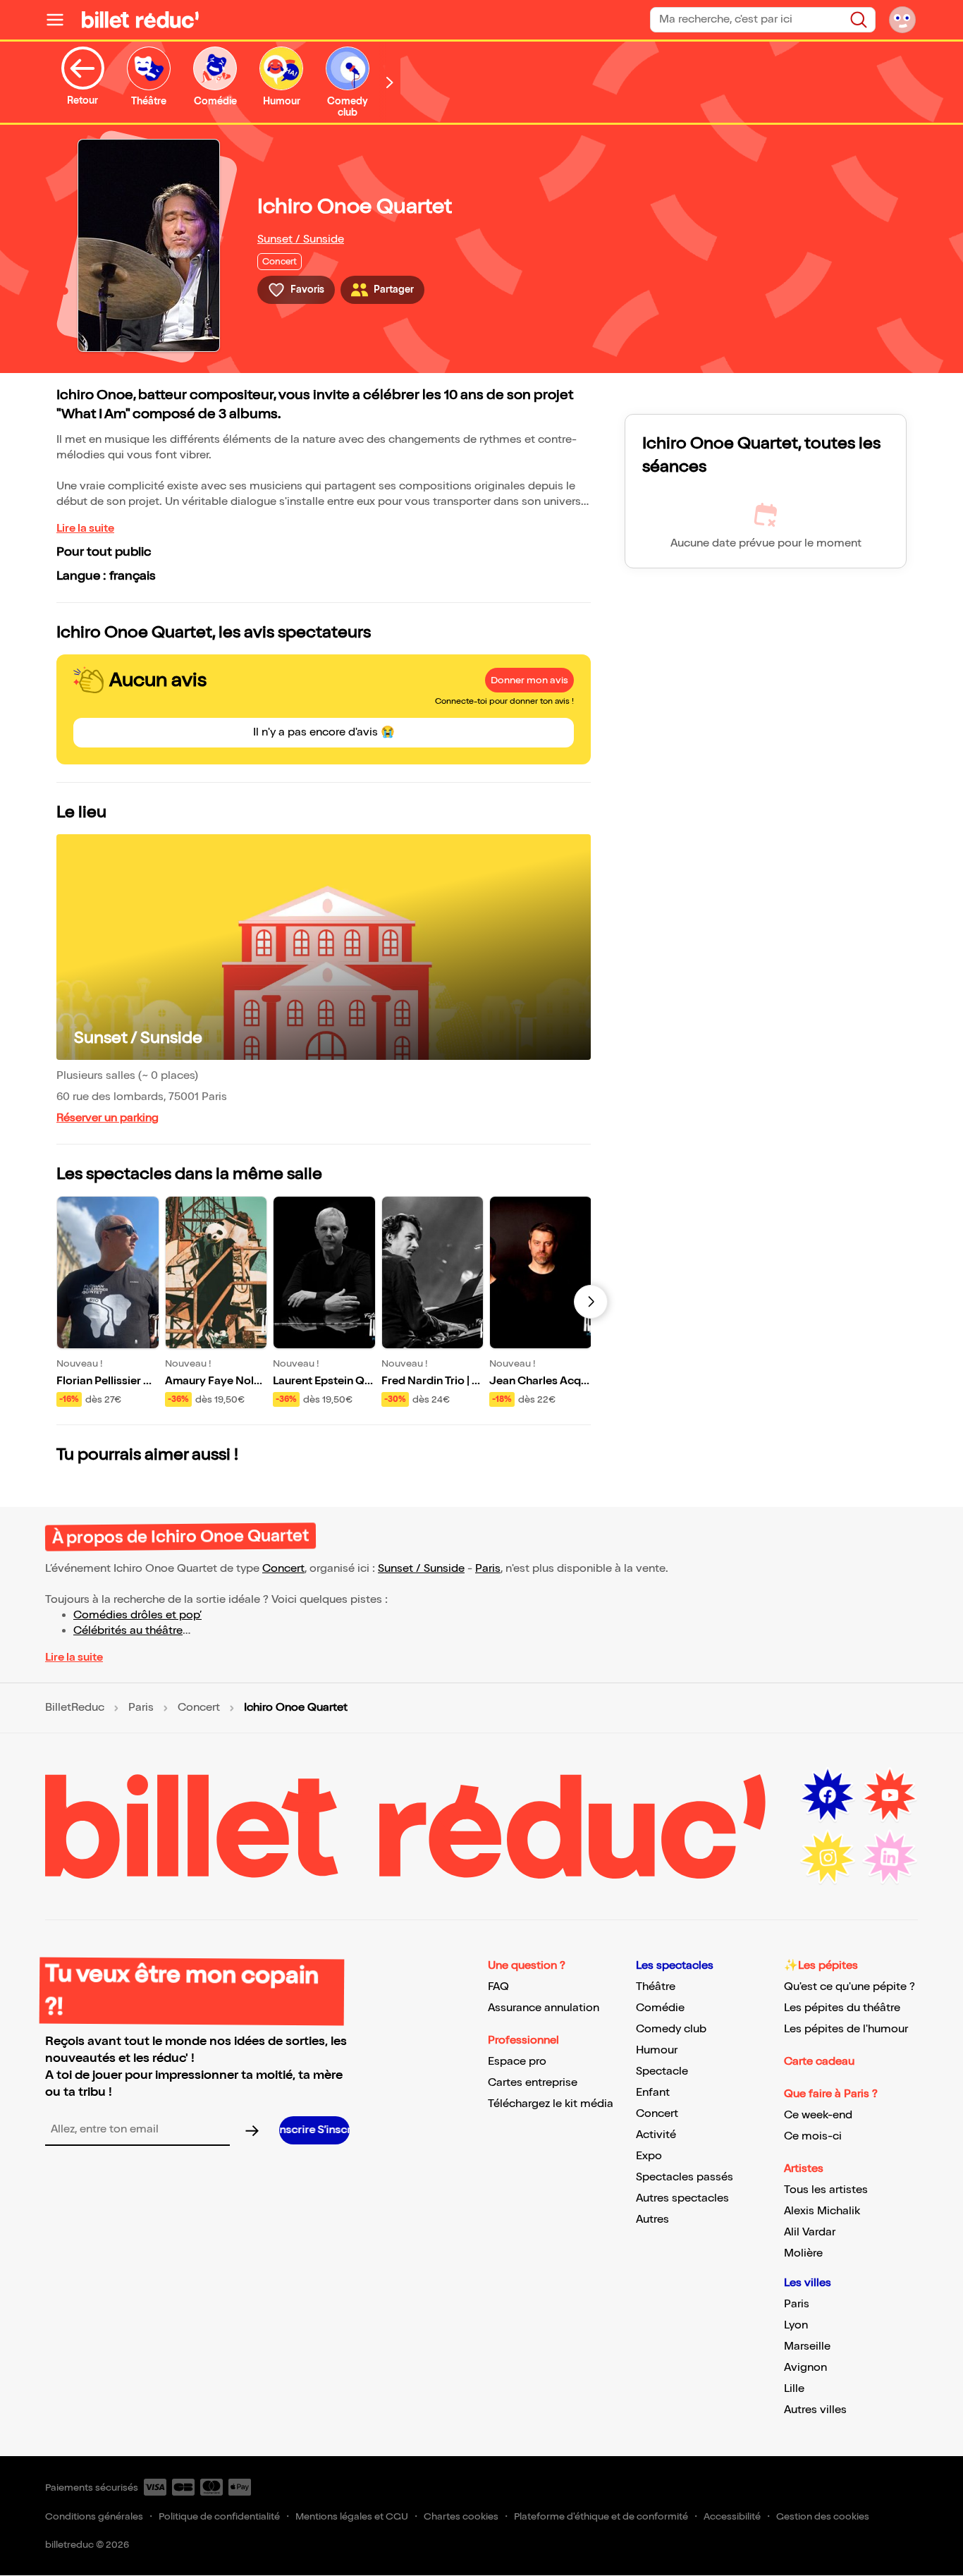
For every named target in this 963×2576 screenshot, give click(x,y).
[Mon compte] (902, 20)
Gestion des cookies (823, 2516)
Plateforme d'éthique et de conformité (601, 2516)
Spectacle (662, 2071)
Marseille (807, 2346)
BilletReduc (75, 1708)
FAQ (498, 1987)
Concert (283, 1569)
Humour (657, 2050)
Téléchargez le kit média (551, 2104)
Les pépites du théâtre (842, 2008)
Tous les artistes (826, 2190)
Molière (803, 2253)
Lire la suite (85, 529)
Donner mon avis (529, 680)
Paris (488, 1569)
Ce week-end (818, 2115)
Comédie (660, 2008)
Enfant (653, 2093)
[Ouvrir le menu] (61, 20)
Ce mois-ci (813, 2136)
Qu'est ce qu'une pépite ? (849, 1987)
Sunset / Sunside (301, 239)
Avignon (805, 2368)
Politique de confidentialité (219, 2516)
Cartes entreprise (533, 2083)
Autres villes (815, 2410)
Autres (652, 2220)
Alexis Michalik (822, 2211)
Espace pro (517, 2062)
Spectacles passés (685, 2177)
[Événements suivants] (591, 1302)
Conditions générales (94, 2516)
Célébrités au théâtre (128, 1631)
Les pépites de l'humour (846, 2029)
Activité (656, 2135)
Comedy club (671, 2029)
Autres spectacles (682, 2198)
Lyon (796, 2325)
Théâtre (656, 1987)
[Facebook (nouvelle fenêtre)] (828, 1795)
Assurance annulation (544, 2008)
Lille (794, 2389)
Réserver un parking (108, 1118)
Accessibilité (732, 2516)
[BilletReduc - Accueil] (140, 20)
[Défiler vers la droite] (390, 82)
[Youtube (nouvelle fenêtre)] (890, 1795)
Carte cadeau (819, 2062)
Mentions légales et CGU (352, 2516)
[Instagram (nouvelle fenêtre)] (828, 1857)
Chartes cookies (461, 2516)
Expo (649, 2156)
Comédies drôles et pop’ (137, 1615)
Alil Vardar (810, 2232)
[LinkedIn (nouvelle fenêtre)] (890, 1857)
